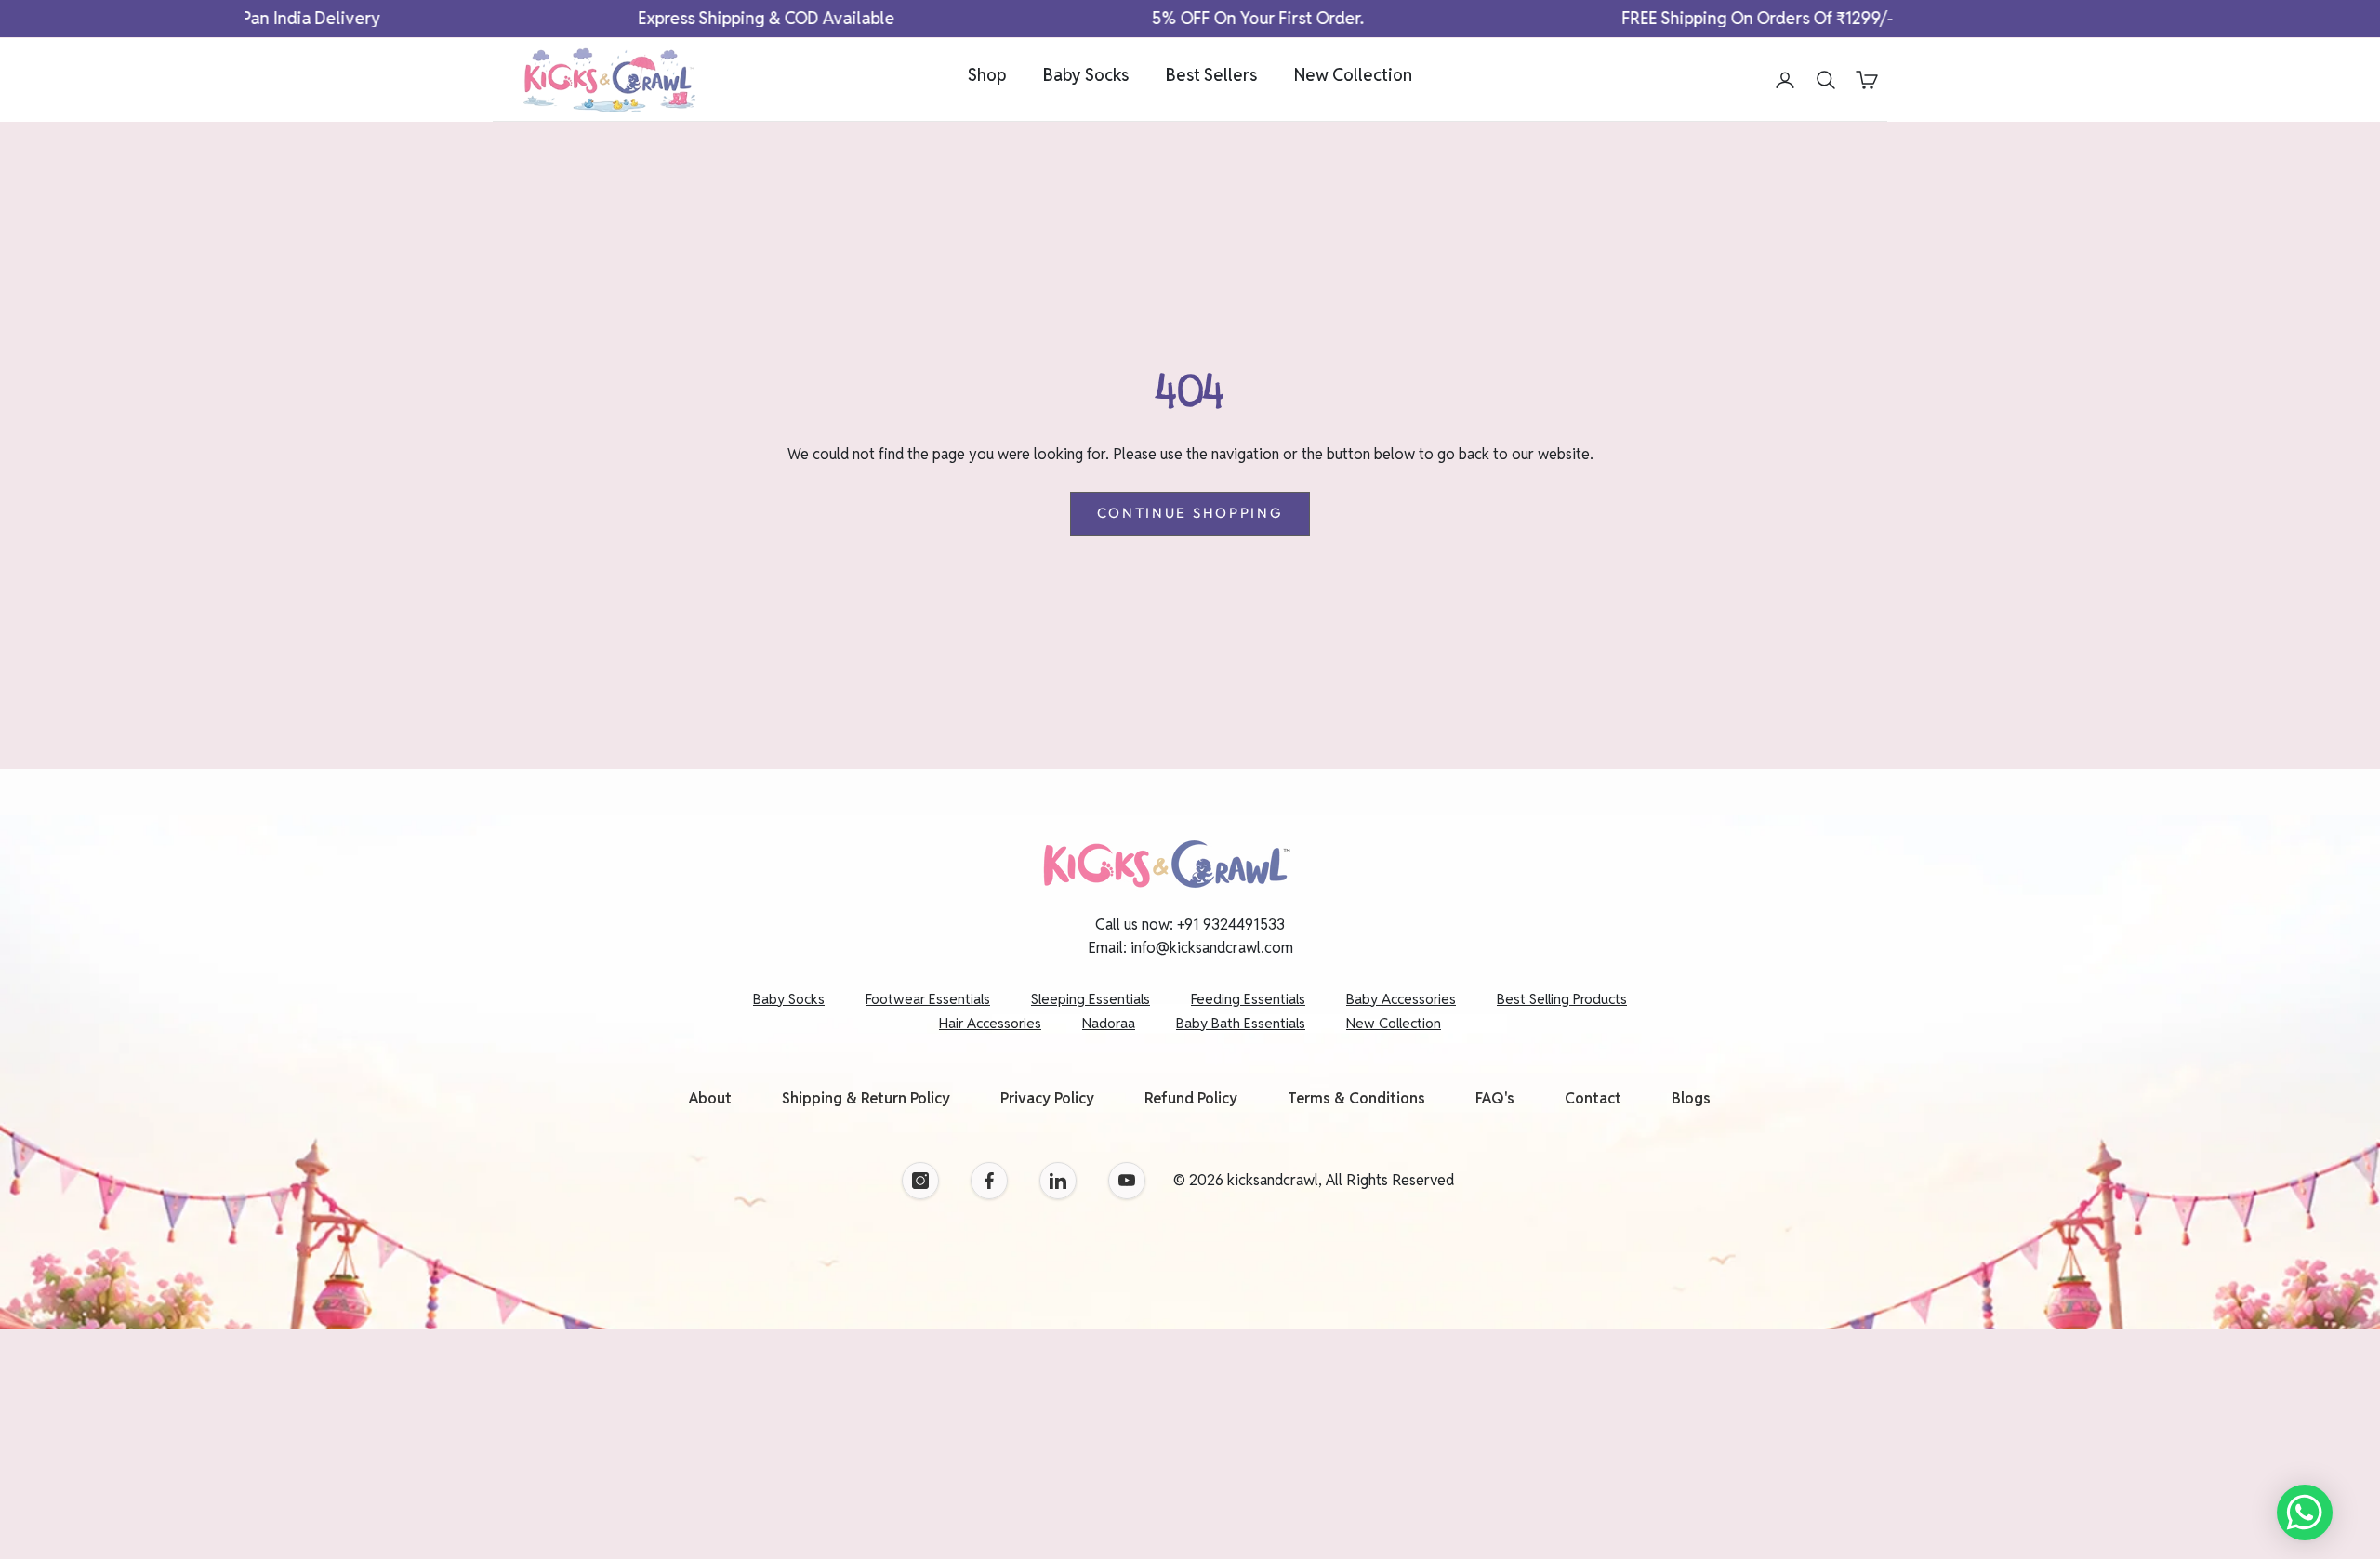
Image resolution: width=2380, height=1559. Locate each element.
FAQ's (1495, 1098)
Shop (987, 75)
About (710, 1098)
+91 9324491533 (1231, 925)
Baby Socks (1086, 75)
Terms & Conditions (1356, 1098)
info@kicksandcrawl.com (1212, 948)
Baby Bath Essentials (1241, 1023)
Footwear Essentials (928, 999)
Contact (1593, 1098)
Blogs (1691, 1098)
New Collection (1353, 75)
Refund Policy (1191, 1098)
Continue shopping (1190, 513)
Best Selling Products (1562, 999)
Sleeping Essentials (1091, 999)
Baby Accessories (1401, 999)
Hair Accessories (990, 1023)
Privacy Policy (1047, 1098)
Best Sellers (1211, 75)
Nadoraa (1109, 1023)
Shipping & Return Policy (866, 1098)
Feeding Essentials (1248, 999)
